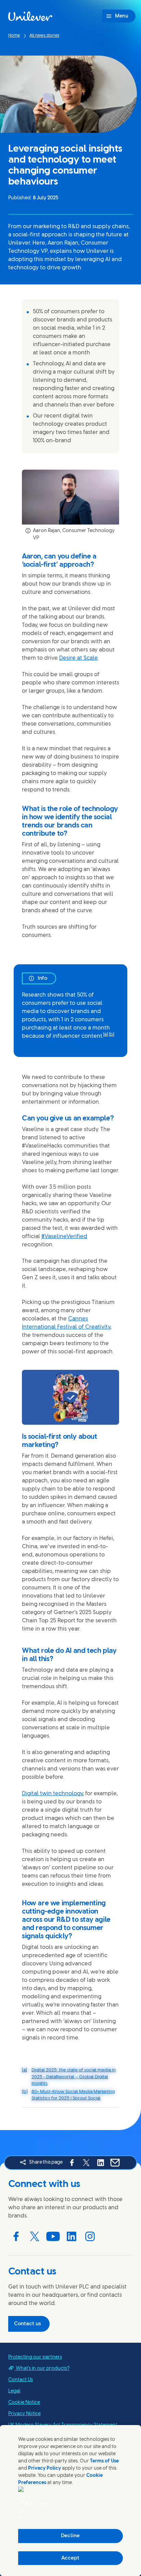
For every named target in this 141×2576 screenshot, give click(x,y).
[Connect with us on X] (35, 2236)
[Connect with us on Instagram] (90, 2236)
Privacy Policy (44, 2468)
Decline (70, 2536)
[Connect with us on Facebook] (16, 2236)
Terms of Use (104, 2461)
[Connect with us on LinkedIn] (72, 2236)
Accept (70, 2558)
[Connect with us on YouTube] (53, 2236)
